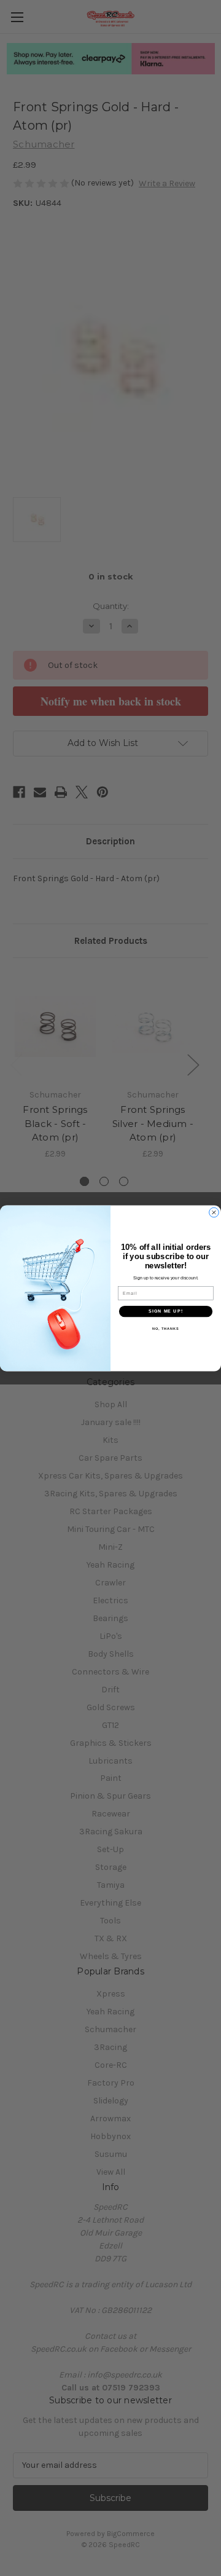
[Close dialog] (214, 1212)
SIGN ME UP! (166, 1311)
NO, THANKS (166, 1328)
